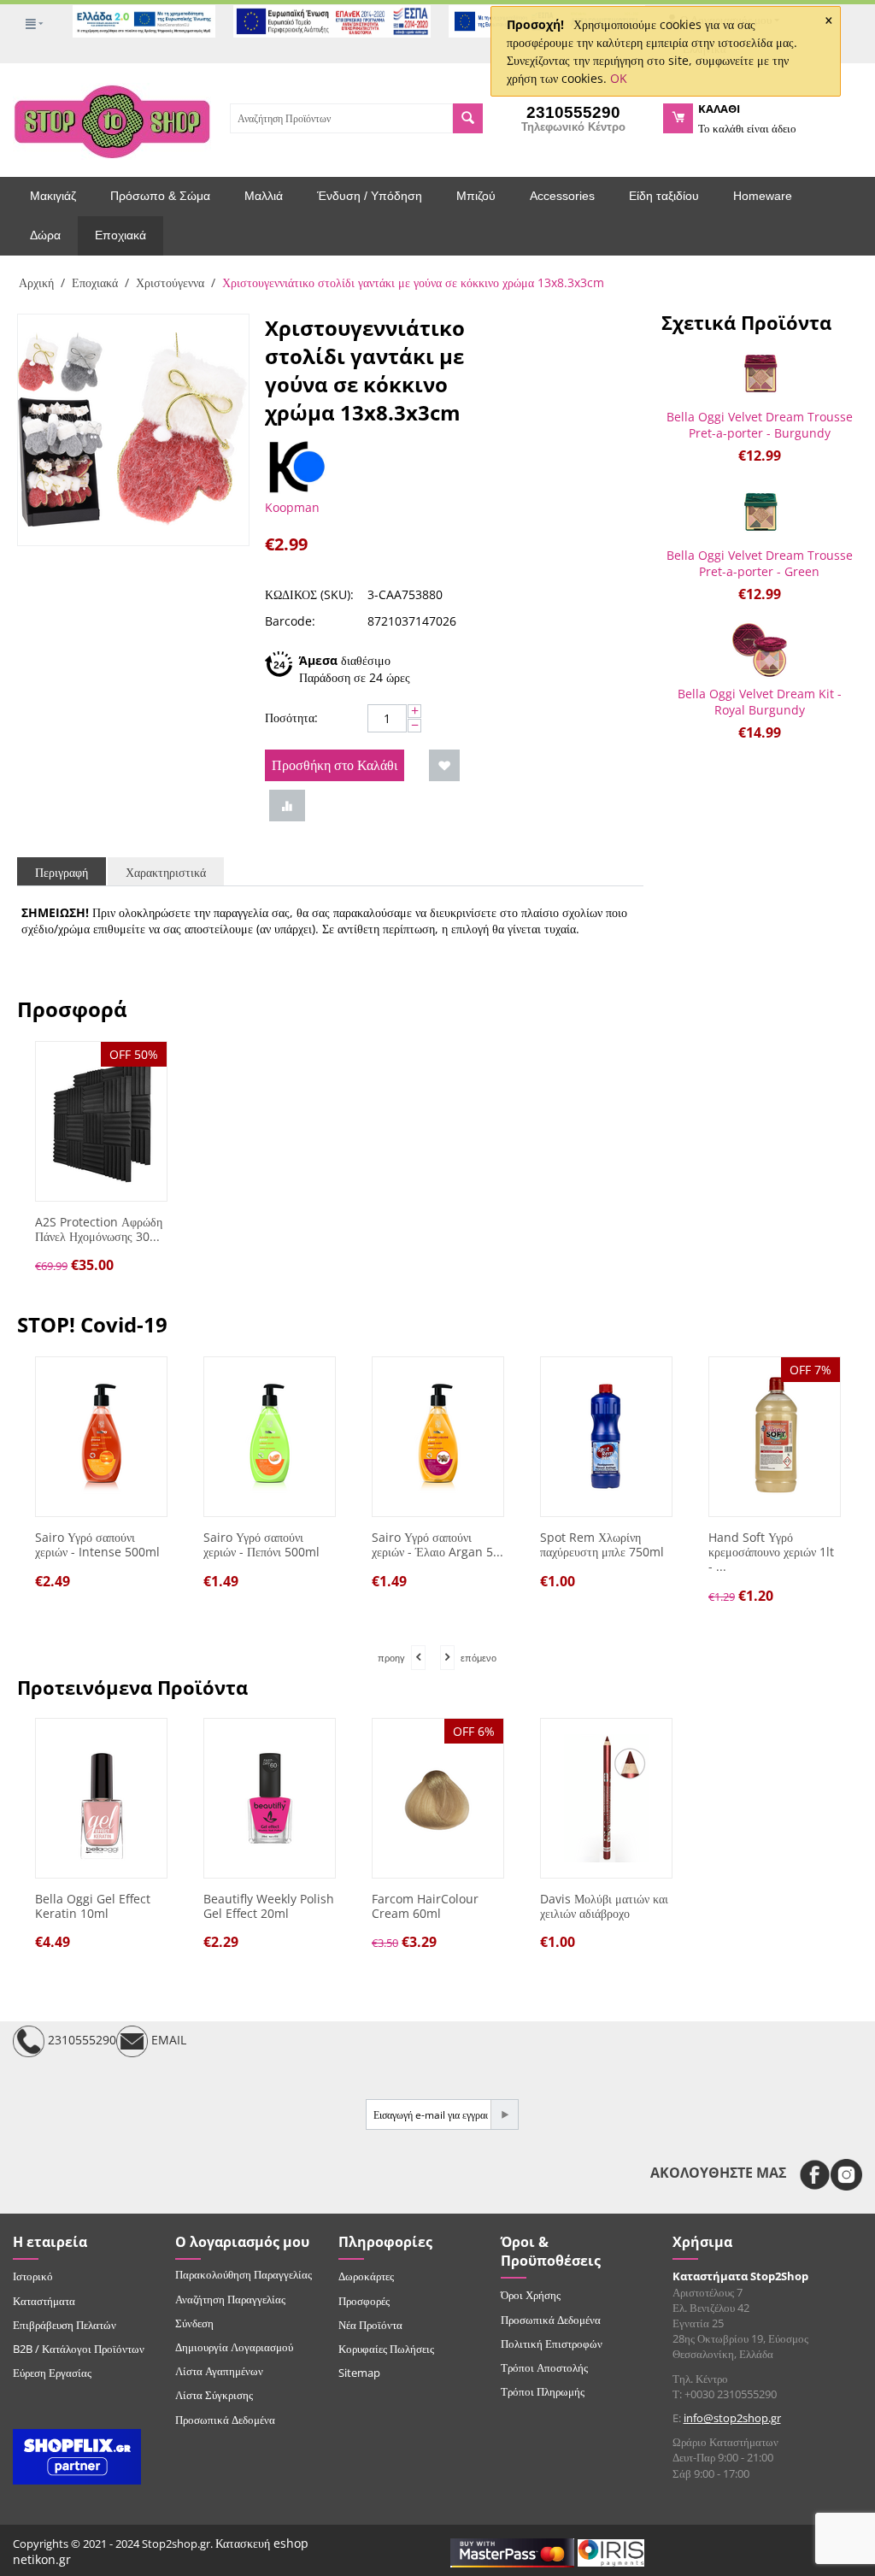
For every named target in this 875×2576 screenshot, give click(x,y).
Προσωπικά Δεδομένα (225, 2420)
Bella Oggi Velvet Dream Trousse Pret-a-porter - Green (760, 563)
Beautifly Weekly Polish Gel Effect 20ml (269, 1907)
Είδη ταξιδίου (664, 196)
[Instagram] (846, 2175)
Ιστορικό (33, 2276)
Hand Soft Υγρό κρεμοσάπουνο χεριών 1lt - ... (771, 1552)
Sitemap (359, 2373)
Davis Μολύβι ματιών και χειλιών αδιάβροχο (604, 1907)
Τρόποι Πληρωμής (543, 2391)
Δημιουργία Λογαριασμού (234, 2347)
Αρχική (36, 282)
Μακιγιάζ (53, 196)
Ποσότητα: (291, 718)
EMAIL (167, 2041)
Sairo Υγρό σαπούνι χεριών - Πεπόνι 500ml (261, 1545)
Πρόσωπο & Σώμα (160, 196)
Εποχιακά (120, 235)
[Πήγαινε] (504, 2114)
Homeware (763, 196)
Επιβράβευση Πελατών (65, 2325)
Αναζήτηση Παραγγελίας (230, 2299)
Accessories (562, 196)
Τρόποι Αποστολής (544, 2367)
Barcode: (290, 621)
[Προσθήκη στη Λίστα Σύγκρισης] (287, 806)
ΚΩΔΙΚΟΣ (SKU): (309, 594)
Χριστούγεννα (170, 282)
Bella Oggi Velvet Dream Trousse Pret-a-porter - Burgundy (760, 425)
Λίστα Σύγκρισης (214, 2395)
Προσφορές (364, 2301)
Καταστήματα (44, 2301)
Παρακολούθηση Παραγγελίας (244, 2274)
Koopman (292, 507)
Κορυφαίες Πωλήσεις (386, 2349)
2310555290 (80, 2041)
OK (619, 78)
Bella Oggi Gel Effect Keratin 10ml (93, 1907)
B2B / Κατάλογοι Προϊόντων (79, 2349)
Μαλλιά (264, 196)
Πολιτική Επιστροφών (552, 2344)
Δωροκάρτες (366, 2276)
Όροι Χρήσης (531, 2295)
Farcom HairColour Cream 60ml (425, 1907)
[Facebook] (815, 2175)
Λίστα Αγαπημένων (219, 2371)
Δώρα (45, 235)
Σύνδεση (194, 2323)
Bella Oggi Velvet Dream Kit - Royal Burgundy (760, 702)
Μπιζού (476, 196)
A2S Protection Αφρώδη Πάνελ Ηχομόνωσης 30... (99, 1230)
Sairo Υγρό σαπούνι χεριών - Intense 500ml (97, 1545)
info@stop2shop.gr (732, 2418)
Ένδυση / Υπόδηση (370, 196)
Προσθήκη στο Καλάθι (335, 765)
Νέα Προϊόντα (370, 2325)
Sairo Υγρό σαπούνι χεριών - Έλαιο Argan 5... (437, 1545)
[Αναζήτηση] (468, 118)
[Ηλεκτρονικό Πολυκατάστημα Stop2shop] (112, 120)
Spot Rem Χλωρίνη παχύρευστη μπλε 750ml (602, 1545)
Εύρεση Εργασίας (52, 2373)
